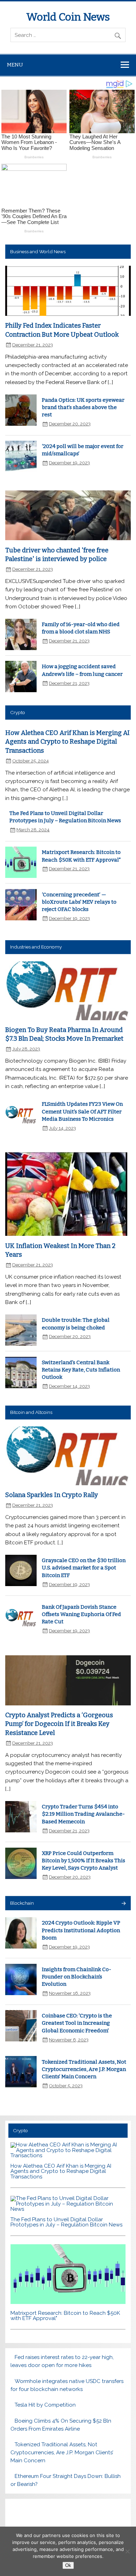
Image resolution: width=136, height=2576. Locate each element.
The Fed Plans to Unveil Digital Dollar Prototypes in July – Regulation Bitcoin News (66, 2222)
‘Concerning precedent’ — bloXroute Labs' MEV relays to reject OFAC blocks (79, 902)
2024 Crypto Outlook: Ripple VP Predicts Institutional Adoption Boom (81, 1930)
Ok (68, 2565)
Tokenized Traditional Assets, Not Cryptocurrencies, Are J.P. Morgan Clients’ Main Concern (84, 2069)
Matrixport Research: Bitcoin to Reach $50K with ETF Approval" (65, 2316)
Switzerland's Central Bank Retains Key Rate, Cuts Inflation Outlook (81, 1370)
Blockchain (22, 1903)
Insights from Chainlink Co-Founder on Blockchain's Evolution (77, 1977)
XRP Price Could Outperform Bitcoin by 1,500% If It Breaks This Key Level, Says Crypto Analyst (84, 1861)
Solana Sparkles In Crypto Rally (52, 1495)
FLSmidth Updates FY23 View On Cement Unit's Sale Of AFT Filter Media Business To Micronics (82, 1111)
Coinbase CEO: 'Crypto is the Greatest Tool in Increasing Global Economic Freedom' (77, 2023)
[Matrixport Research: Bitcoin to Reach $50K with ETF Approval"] (68, 2302)
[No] (127, 2551)
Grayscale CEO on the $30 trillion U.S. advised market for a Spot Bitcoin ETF (84, 1568)
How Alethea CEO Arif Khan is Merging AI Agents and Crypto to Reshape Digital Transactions (67, 742)
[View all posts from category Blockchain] (123, 1904)
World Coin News (68, 17)
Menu (15, 65)
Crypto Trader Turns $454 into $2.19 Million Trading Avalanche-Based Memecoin (83, 1814)
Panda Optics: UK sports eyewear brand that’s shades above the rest (83, 407)
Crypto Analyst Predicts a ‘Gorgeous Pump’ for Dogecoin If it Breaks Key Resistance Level (59, 1724)
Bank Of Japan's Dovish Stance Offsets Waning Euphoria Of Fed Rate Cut (81, 1614)
